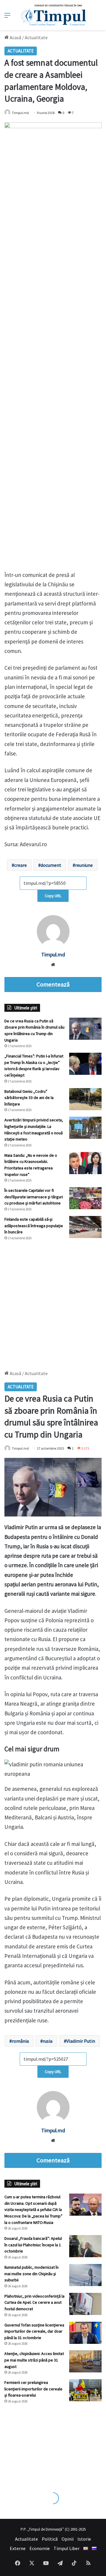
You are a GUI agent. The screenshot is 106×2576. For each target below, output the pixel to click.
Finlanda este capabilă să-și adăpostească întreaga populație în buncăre (34, 1226)
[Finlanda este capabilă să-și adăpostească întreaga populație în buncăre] (85, 1227)
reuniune (84, 865)
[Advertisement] (53, 1303)
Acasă (15, 37)
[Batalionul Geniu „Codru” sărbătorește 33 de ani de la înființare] (85, 1099)
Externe (18, 2548)
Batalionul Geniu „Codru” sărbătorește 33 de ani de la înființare (29, 1098)
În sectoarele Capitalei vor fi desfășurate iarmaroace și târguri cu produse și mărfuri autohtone (34, 1197)
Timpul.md (20, 113)
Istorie (84, 2539)
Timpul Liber (67, 2548)
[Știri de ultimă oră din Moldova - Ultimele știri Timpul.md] (53, 15)
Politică (50, 2539)
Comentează (53, 984)
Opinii (68, 2539)
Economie (40, 2548)
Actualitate (36, 37)
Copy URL (53, 896)
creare (20, 865)
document (51, 865)
